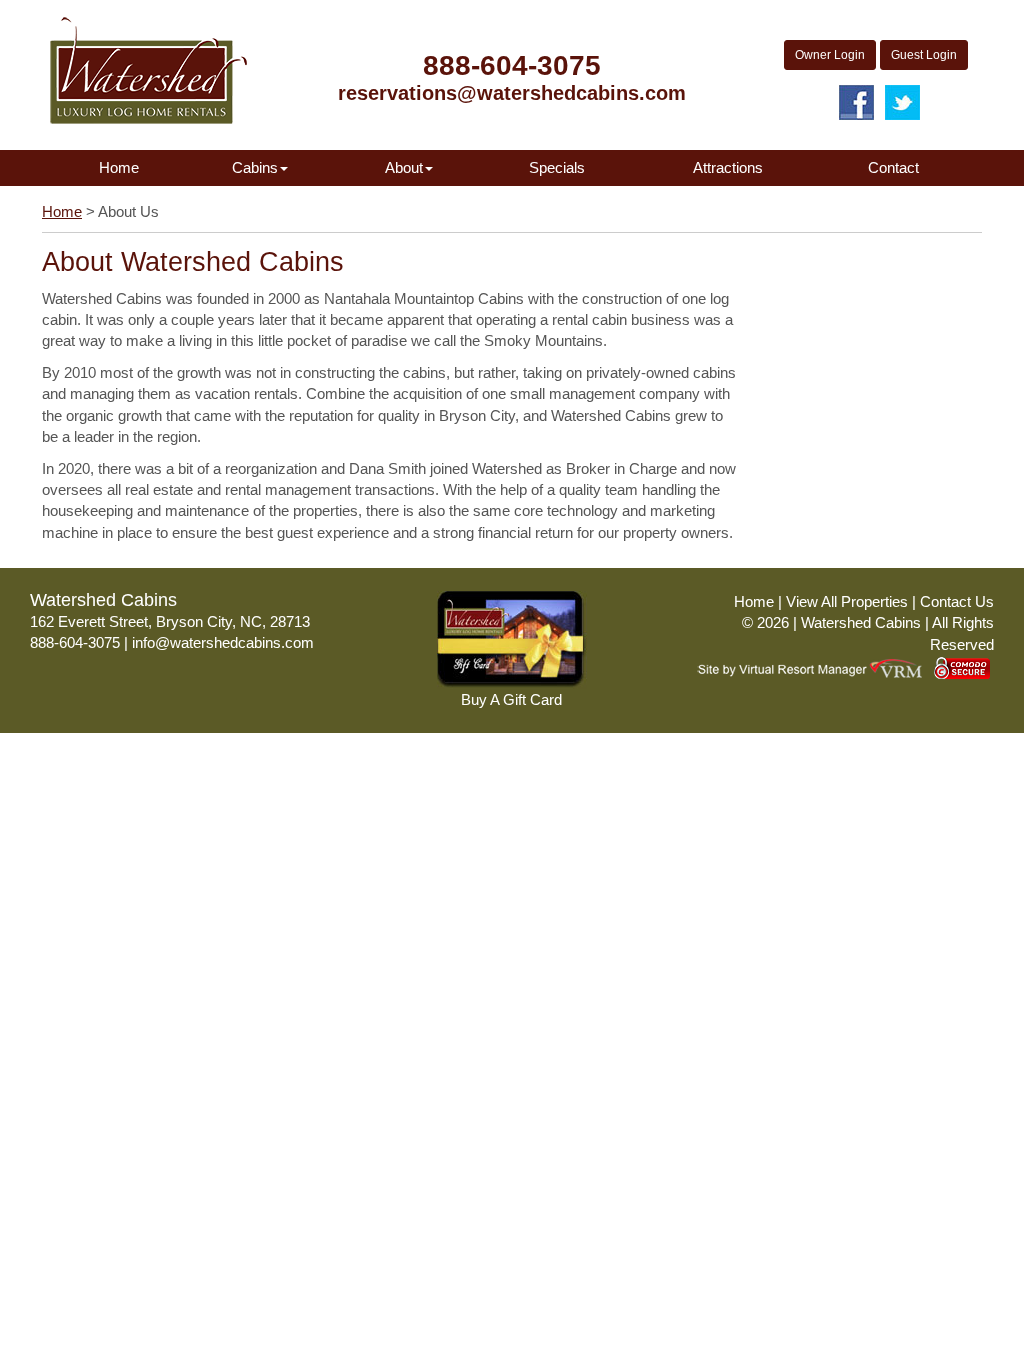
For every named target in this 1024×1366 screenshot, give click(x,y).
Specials (557, 167)
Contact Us (957, 601)
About (404, 167)
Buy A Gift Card (511, 699)
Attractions (728, 167)
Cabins (255, 167)
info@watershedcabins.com (223, 642)
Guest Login (924, 55)
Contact (893, 167)
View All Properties (847, 601)
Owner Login (830, 55)
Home (119, 167)
